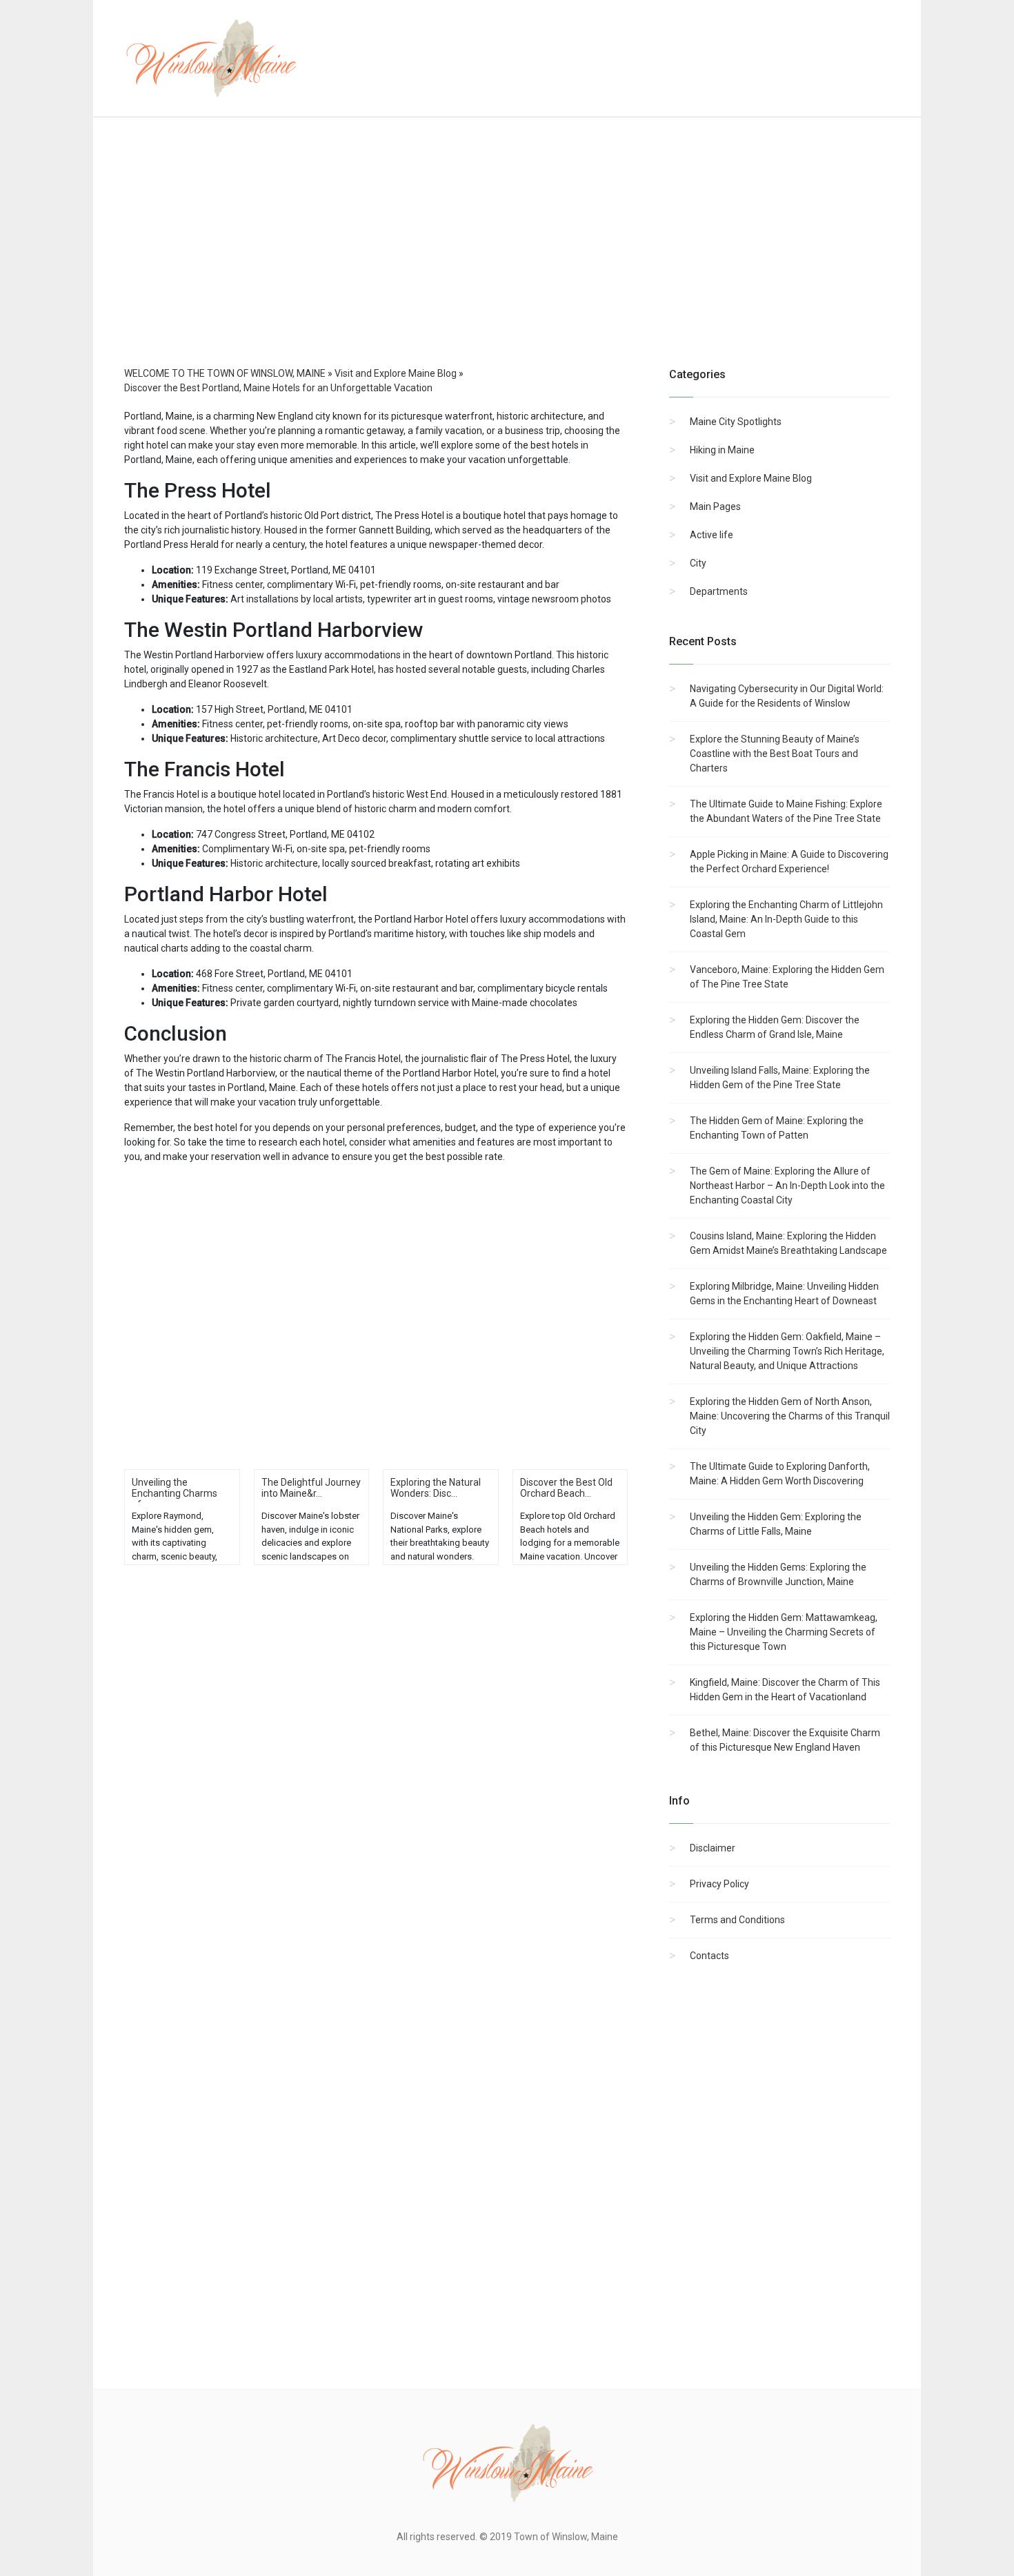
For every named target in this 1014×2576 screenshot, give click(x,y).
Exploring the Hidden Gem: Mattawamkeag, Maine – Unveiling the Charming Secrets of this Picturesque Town (784, 1632)
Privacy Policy (719, 1884)
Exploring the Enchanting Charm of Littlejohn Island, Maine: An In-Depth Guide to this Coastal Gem (786, 919)
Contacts (709, 1956)
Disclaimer (713, 1848)
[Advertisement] (507, 255)
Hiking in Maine (722, 450)
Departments (719, 591)
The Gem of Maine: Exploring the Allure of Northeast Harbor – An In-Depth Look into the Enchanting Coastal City (787, 1186)
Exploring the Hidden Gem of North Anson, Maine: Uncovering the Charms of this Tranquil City (790, 1416)
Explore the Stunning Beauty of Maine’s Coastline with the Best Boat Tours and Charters (775, 754)
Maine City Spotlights (736, 422)
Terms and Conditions (737, 1920)
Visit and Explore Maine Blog (751, 478)
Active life (712, 535)
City (698, 563)
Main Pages (715, 507)
